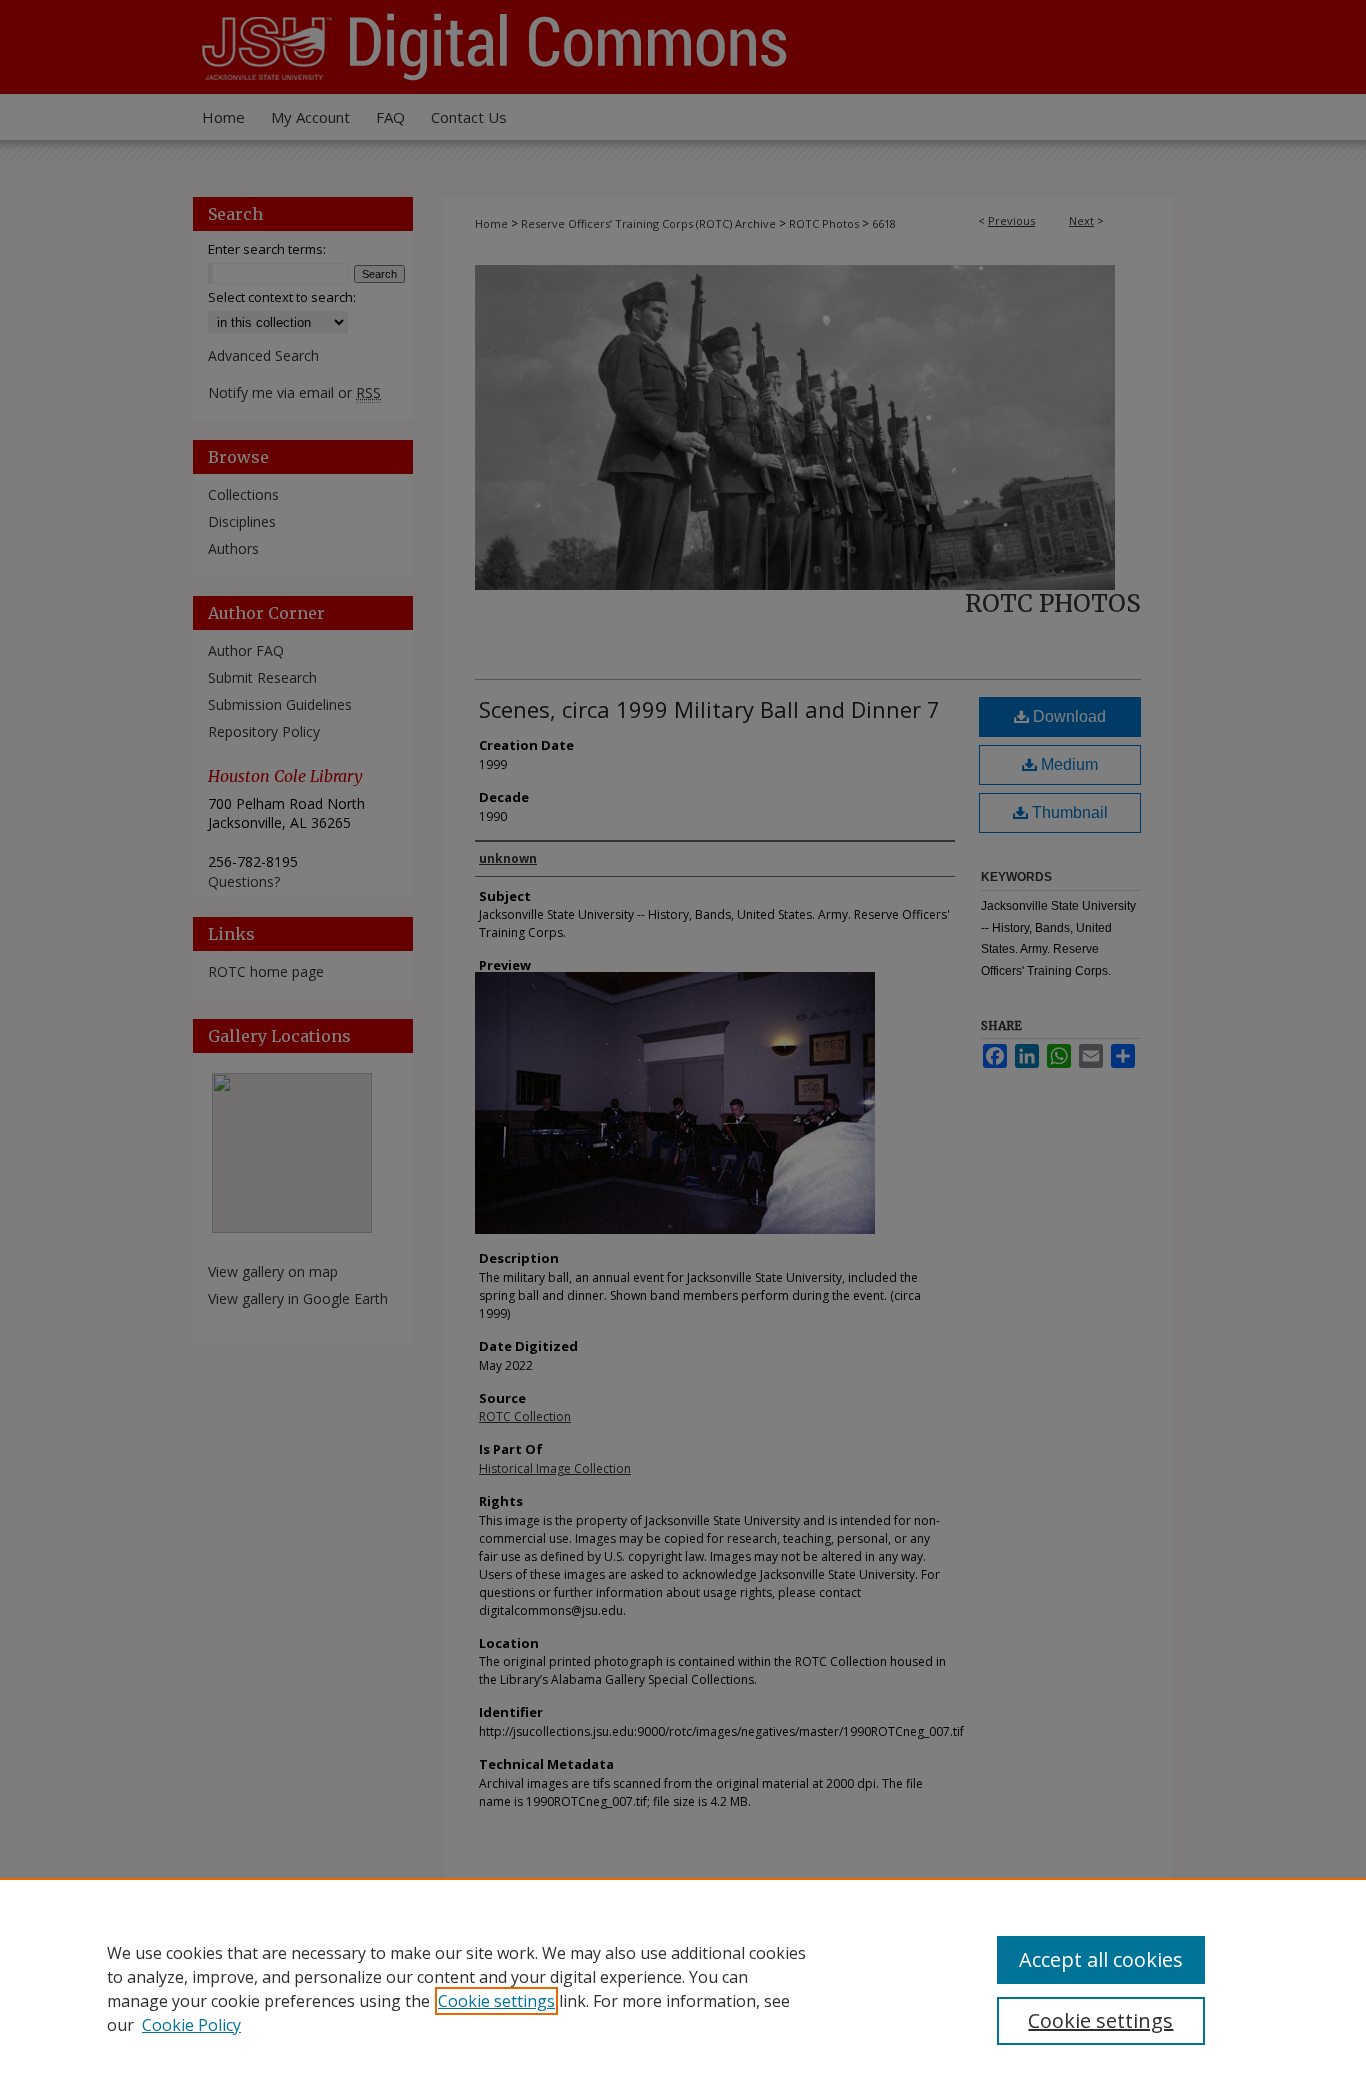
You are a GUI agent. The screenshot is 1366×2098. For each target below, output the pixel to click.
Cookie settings (496, 2001)
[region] (683, 1988)
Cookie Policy (191, 2025)
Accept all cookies (1101, 1959)
